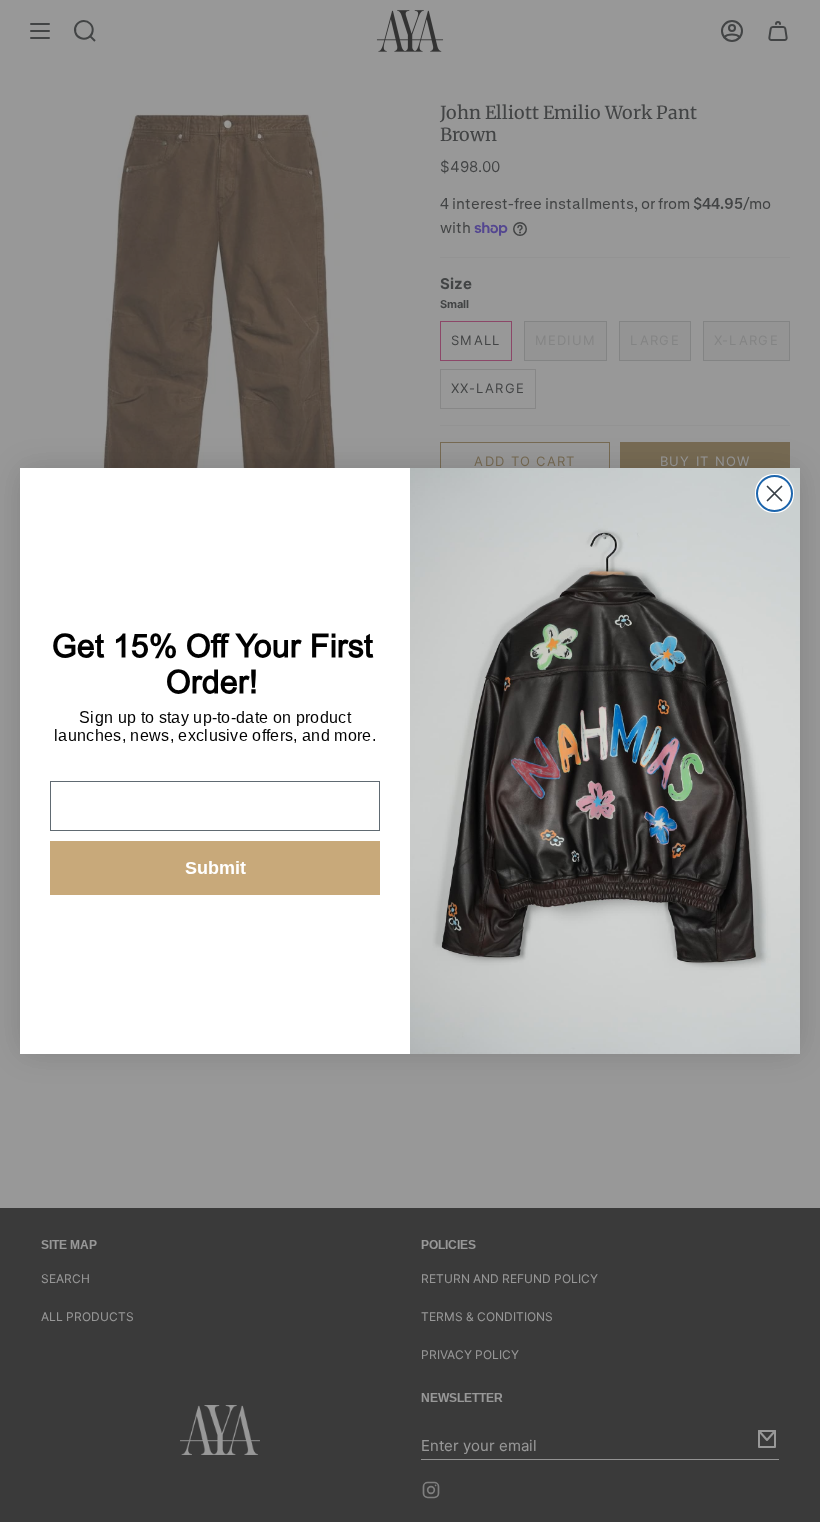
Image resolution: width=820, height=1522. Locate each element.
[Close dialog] (774, 493)
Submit (215, 868)
